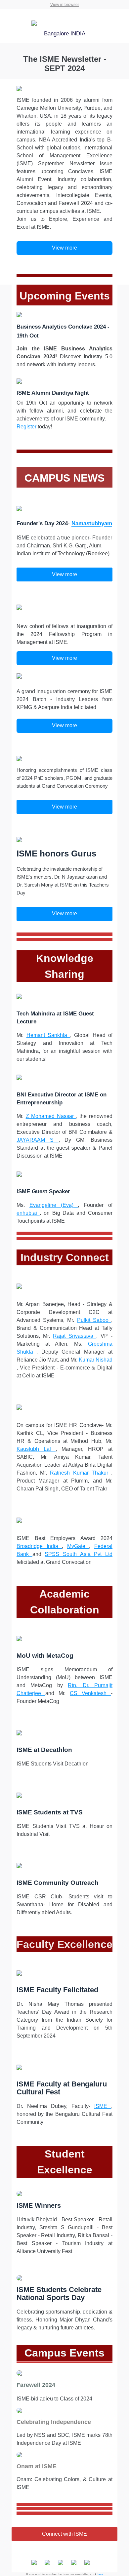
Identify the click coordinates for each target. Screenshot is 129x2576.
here (100, 2574)
